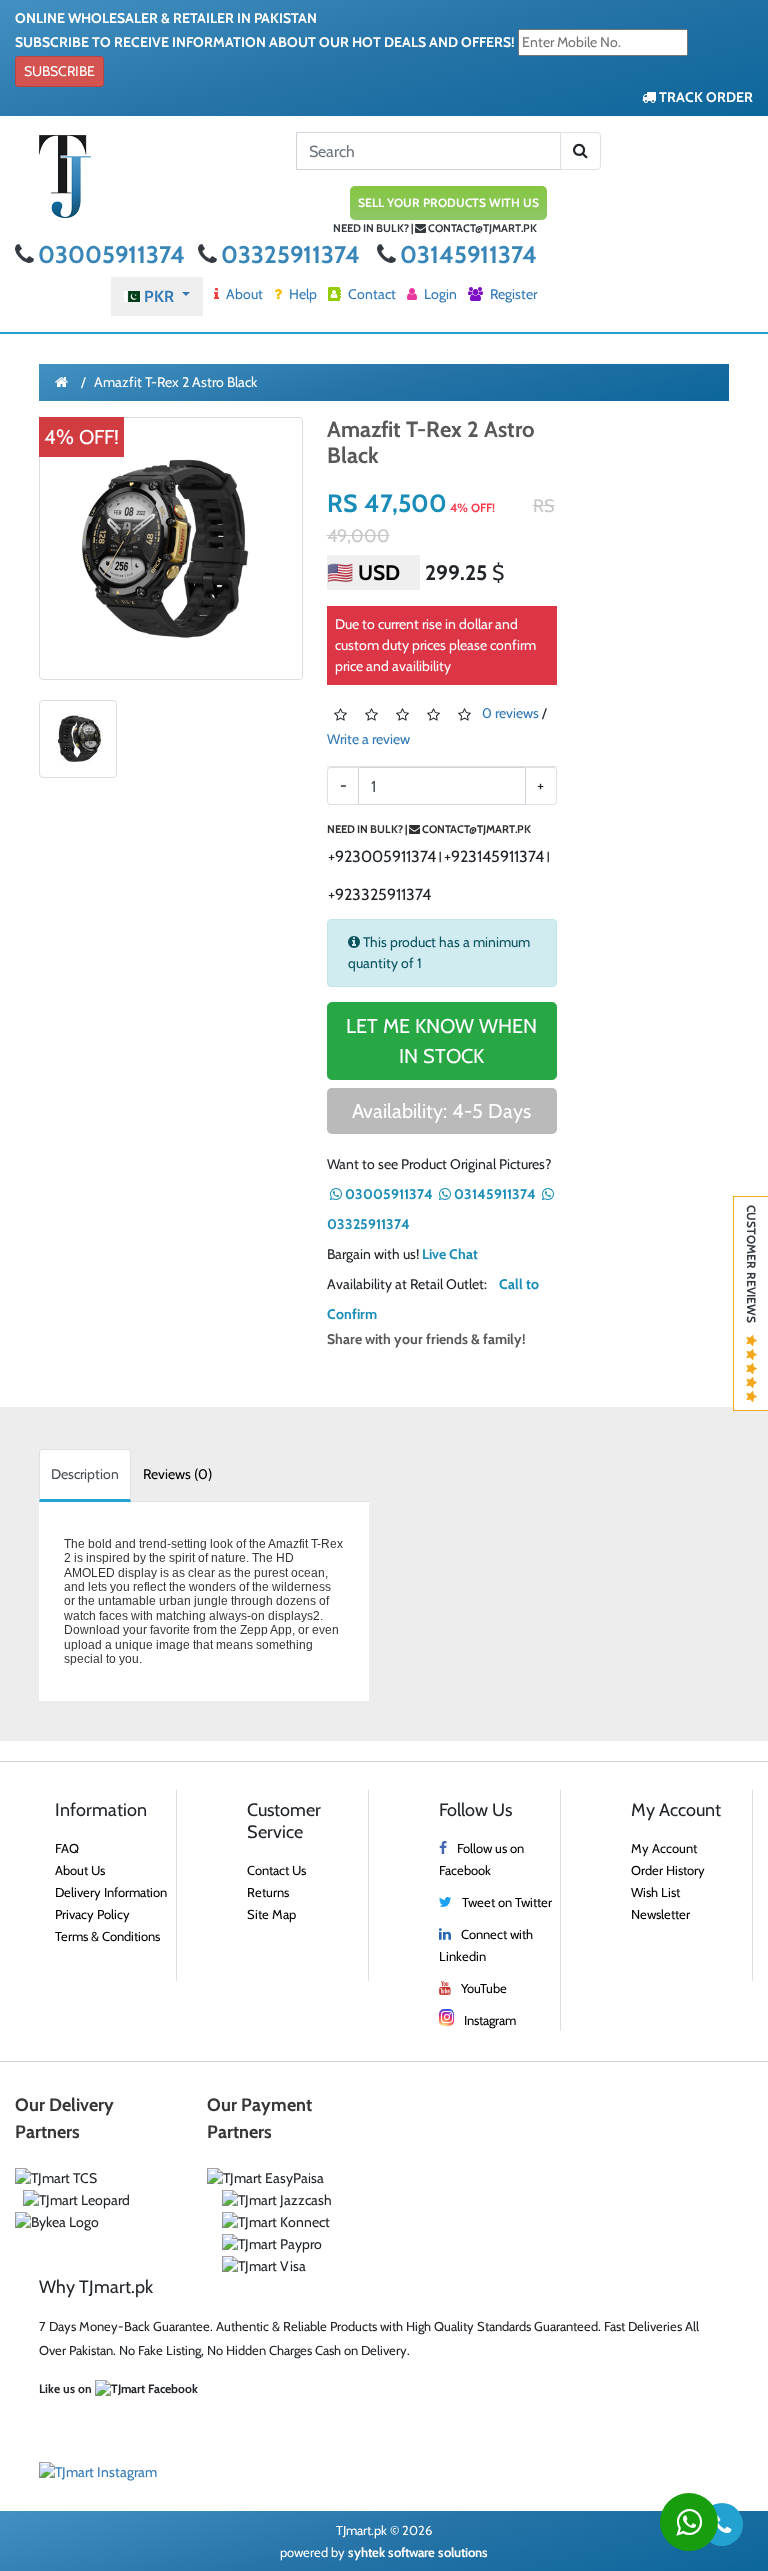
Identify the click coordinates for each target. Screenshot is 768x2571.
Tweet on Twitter (507, 1902)
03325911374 (293, 254)
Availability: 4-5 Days (441, 1111)
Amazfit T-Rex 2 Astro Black (175, 382)
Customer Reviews (751, 1270)
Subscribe (59, 71)
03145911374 (468, 254)
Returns (268, 1892)
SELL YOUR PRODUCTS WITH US (448, 202)
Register (512, 294)
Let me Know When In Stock (441, 1041)
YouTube (484, 1988)
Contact (370, 294)
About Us (80, 1870)
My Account (664, 1848)
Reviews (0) (177, 1474)
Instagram (490, 2020)
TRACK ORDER (704, 97)
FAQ (67, 1848)
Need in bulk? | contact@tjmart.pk (435, 228)
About (243, 294)
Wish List (655, 1892)
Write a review (368, 739)
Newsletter (660, 1914)
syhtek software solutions (418, 2552)
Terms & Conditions (107, 1936)
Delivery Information (111, 1892)
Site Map (271, 1914)
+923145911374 (494, 856)
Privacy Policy (92, 1914)
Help (301, 294)
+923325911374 (379, 894)
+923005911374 (382, 856)
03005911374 (114, 254)
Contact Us (276, 1870)
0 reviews (510, 714)
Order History (668, 1870)
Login (439, 294)
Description (85, 1474)
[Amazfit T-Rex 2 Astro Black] (171, 549)
